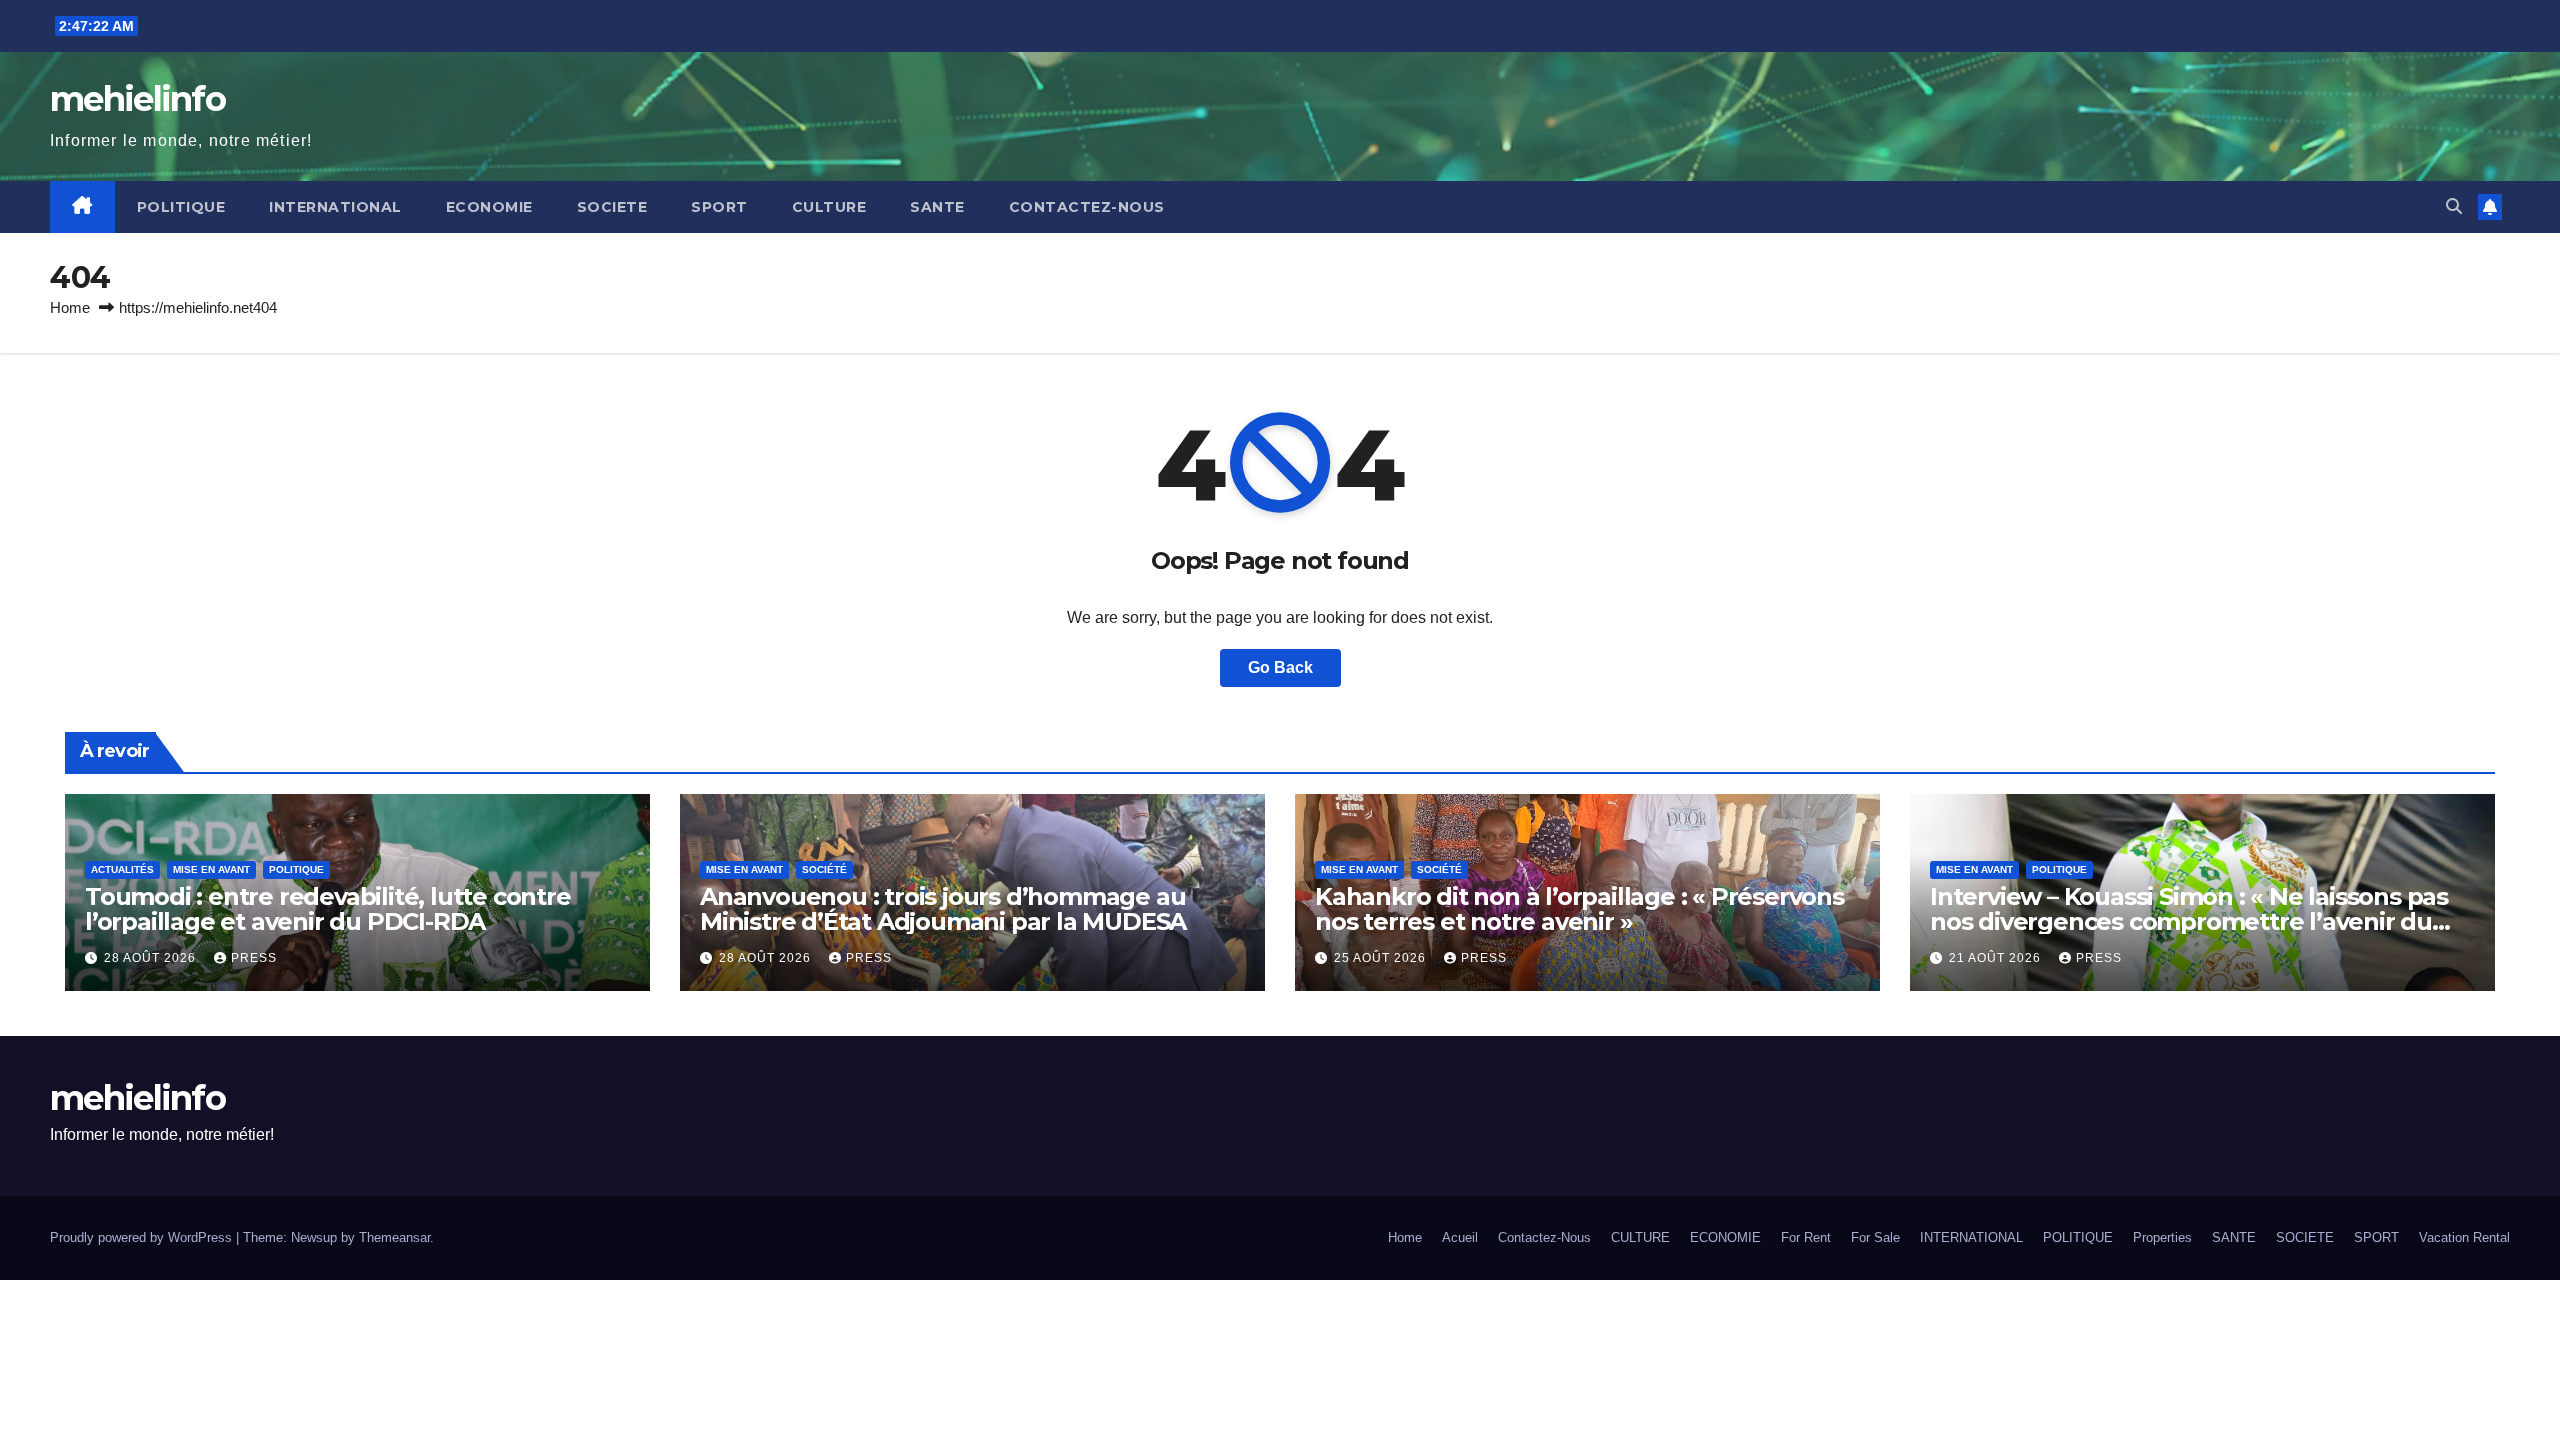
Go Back (1280, 667)
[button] (2454, 206)
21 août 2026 (1997, 958)
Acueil (1460, 1237)
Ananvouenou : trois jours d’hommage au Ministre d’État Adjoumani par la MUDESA (943, 909)
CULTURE (829, 207)
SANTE (937, 207)
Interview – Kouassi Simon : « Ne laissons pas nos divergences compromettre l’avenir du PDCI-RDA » (2189, 921)
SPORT (719, 207)
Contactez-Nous (1087, 207)
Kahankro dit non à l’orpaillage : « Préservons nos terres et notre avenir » (1579, 909)
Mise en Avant (211, 869)
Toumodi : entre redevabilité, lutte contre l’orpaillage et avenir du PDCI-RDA (328, 909)
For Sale (1875, 1237)
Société (824, 869)
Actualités (122, 869)
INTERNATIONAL (335, 207)
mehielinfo (137, 99)
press (254, 958)
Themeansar (394, 1237)
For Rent (1806, 1237)
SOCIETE (612, 207)
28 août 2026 (152, 958)
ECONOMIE (489, 207)
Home (70, 307)
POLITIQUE (181, 207)
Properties (2162, 1237)
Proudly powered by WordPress (143, 1237)
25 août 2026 (1382, 958)
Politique (296, 869)
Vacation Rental (2464, 1237)
